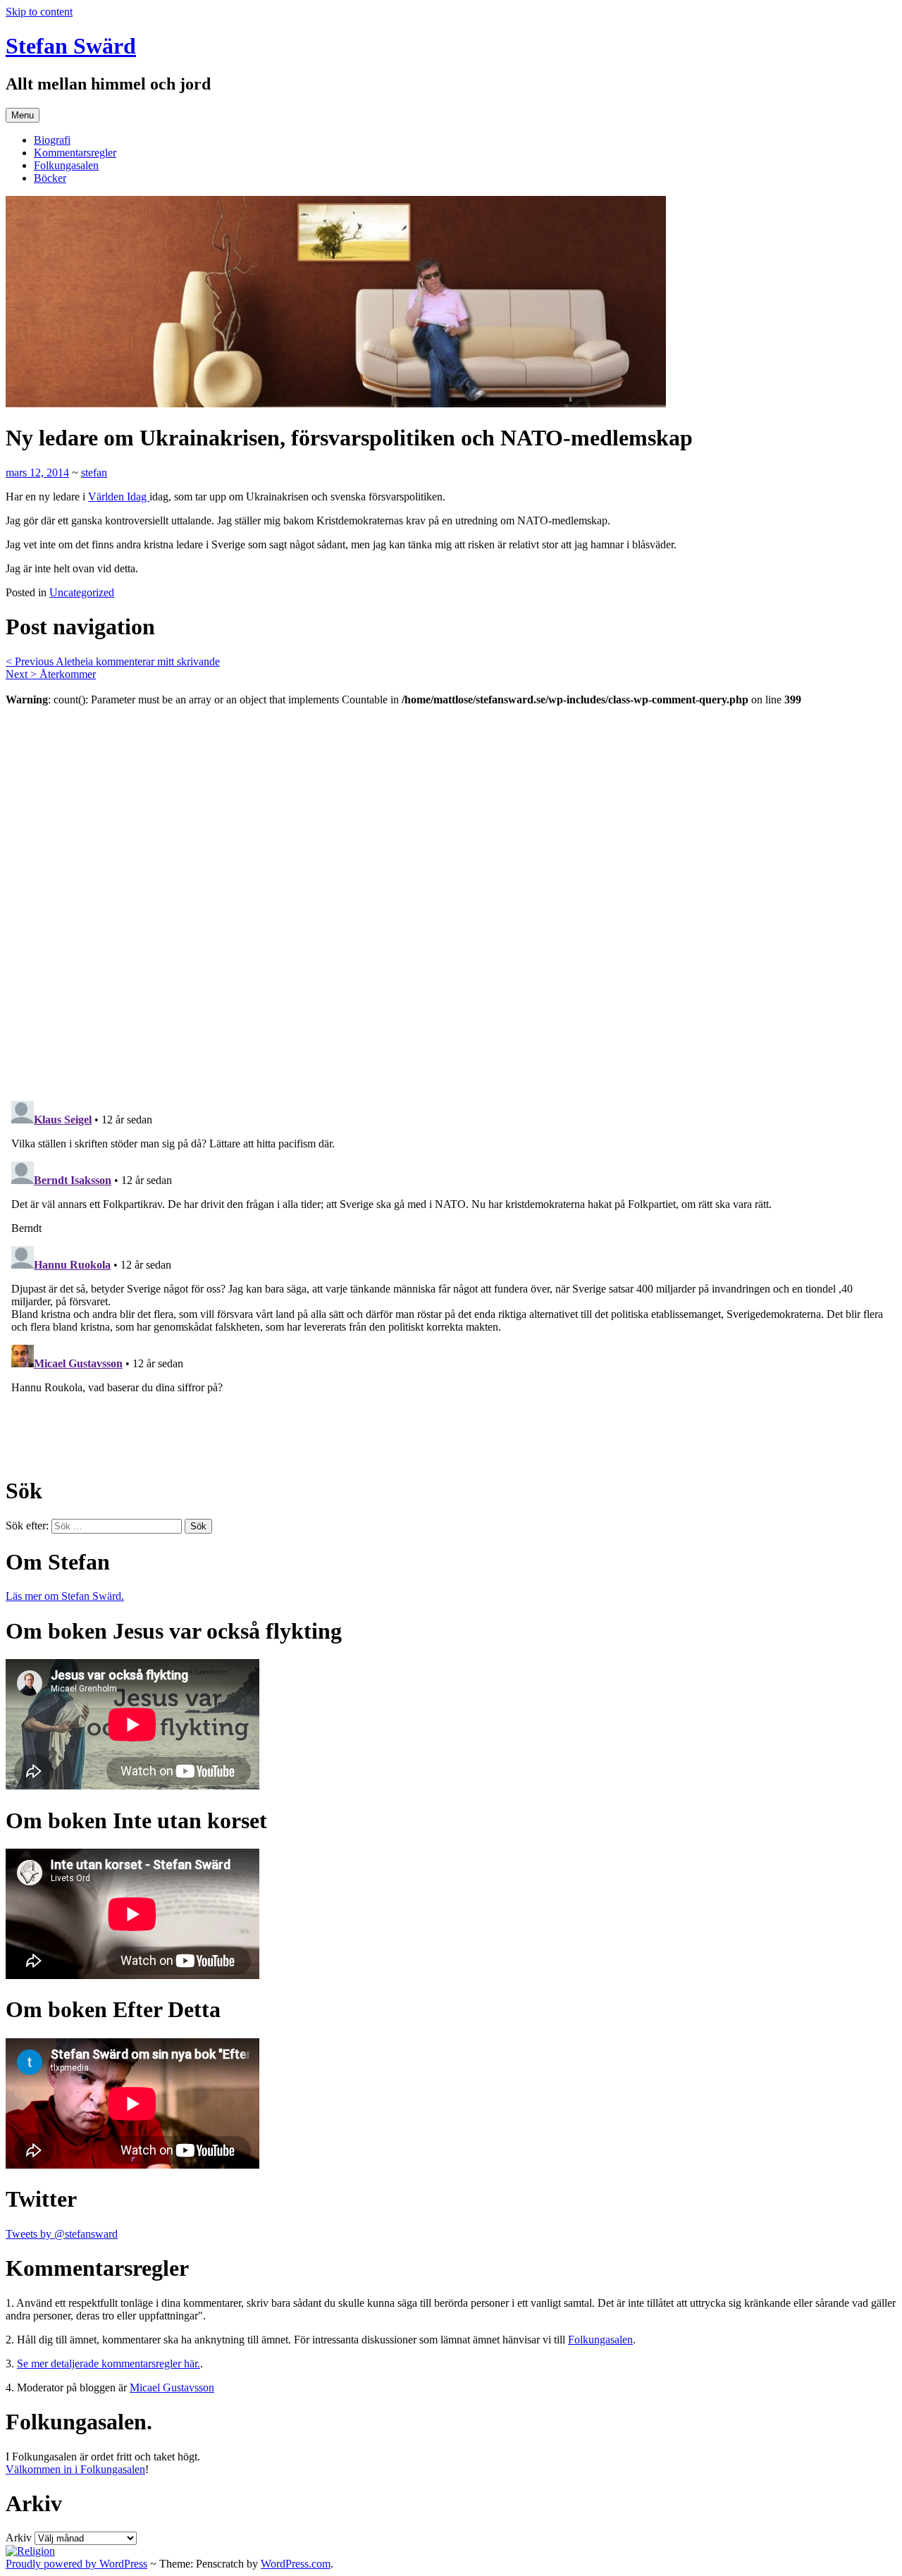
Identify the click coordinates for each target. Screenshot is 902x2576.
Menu (23, 115)
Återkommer (51, 674)
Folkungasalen (66, 165)
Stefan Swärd (71, 46)
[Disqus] (451, 895)
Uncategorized (82, 592)
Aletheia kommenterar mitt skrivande (113, 661)
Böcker (50, 178)
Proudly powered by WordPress (76, 2564)
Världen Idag (119, 497)
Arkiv (19, 2538)
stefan (94, 473)
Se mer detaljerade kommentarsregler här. (109, 2364)
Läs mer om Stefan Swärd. (65, 1596)
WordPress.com (296, 2564)
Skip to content (39, 12)
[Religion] (30, 2551)
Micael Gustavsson (172, 2387)
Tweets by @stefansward (62, 2234)
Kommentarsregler (75, 153)
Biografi (52, 140)
